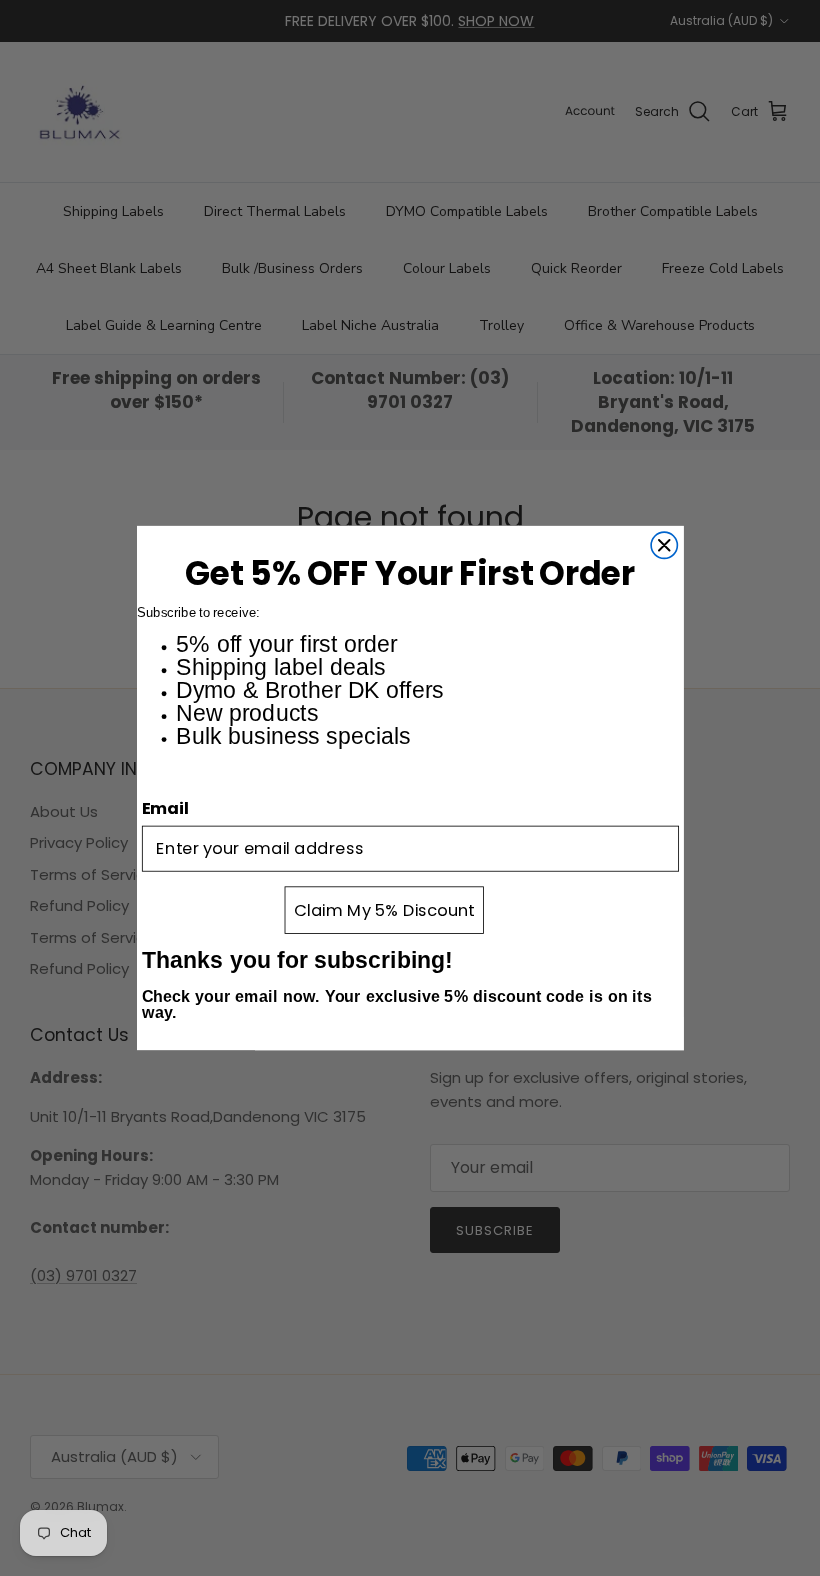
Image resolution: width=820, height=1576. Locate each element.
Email (165, 808)
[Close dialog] (664, 545)
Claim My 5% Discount (383, 909)
